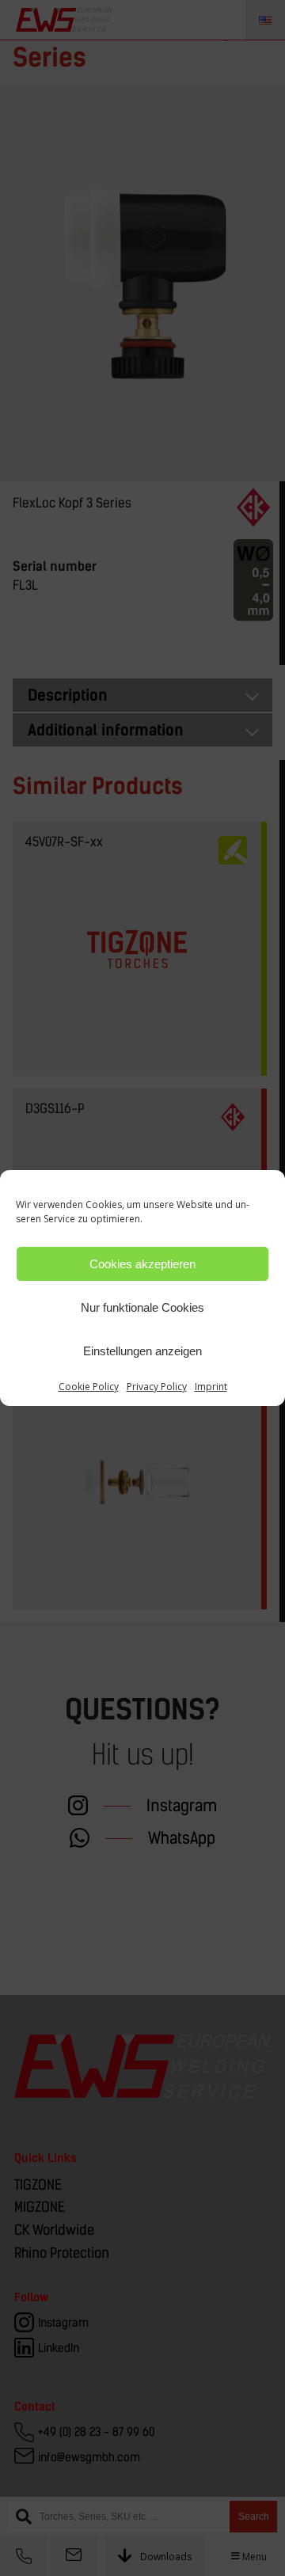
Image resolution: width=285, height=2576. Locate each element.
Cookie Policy (89, 1387)
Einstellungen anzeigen (142, 1351)
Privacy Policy (157, 1387)
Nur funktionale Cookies (142, 1307)
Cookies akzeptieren (142, 1264)
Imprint (211, 1387)
